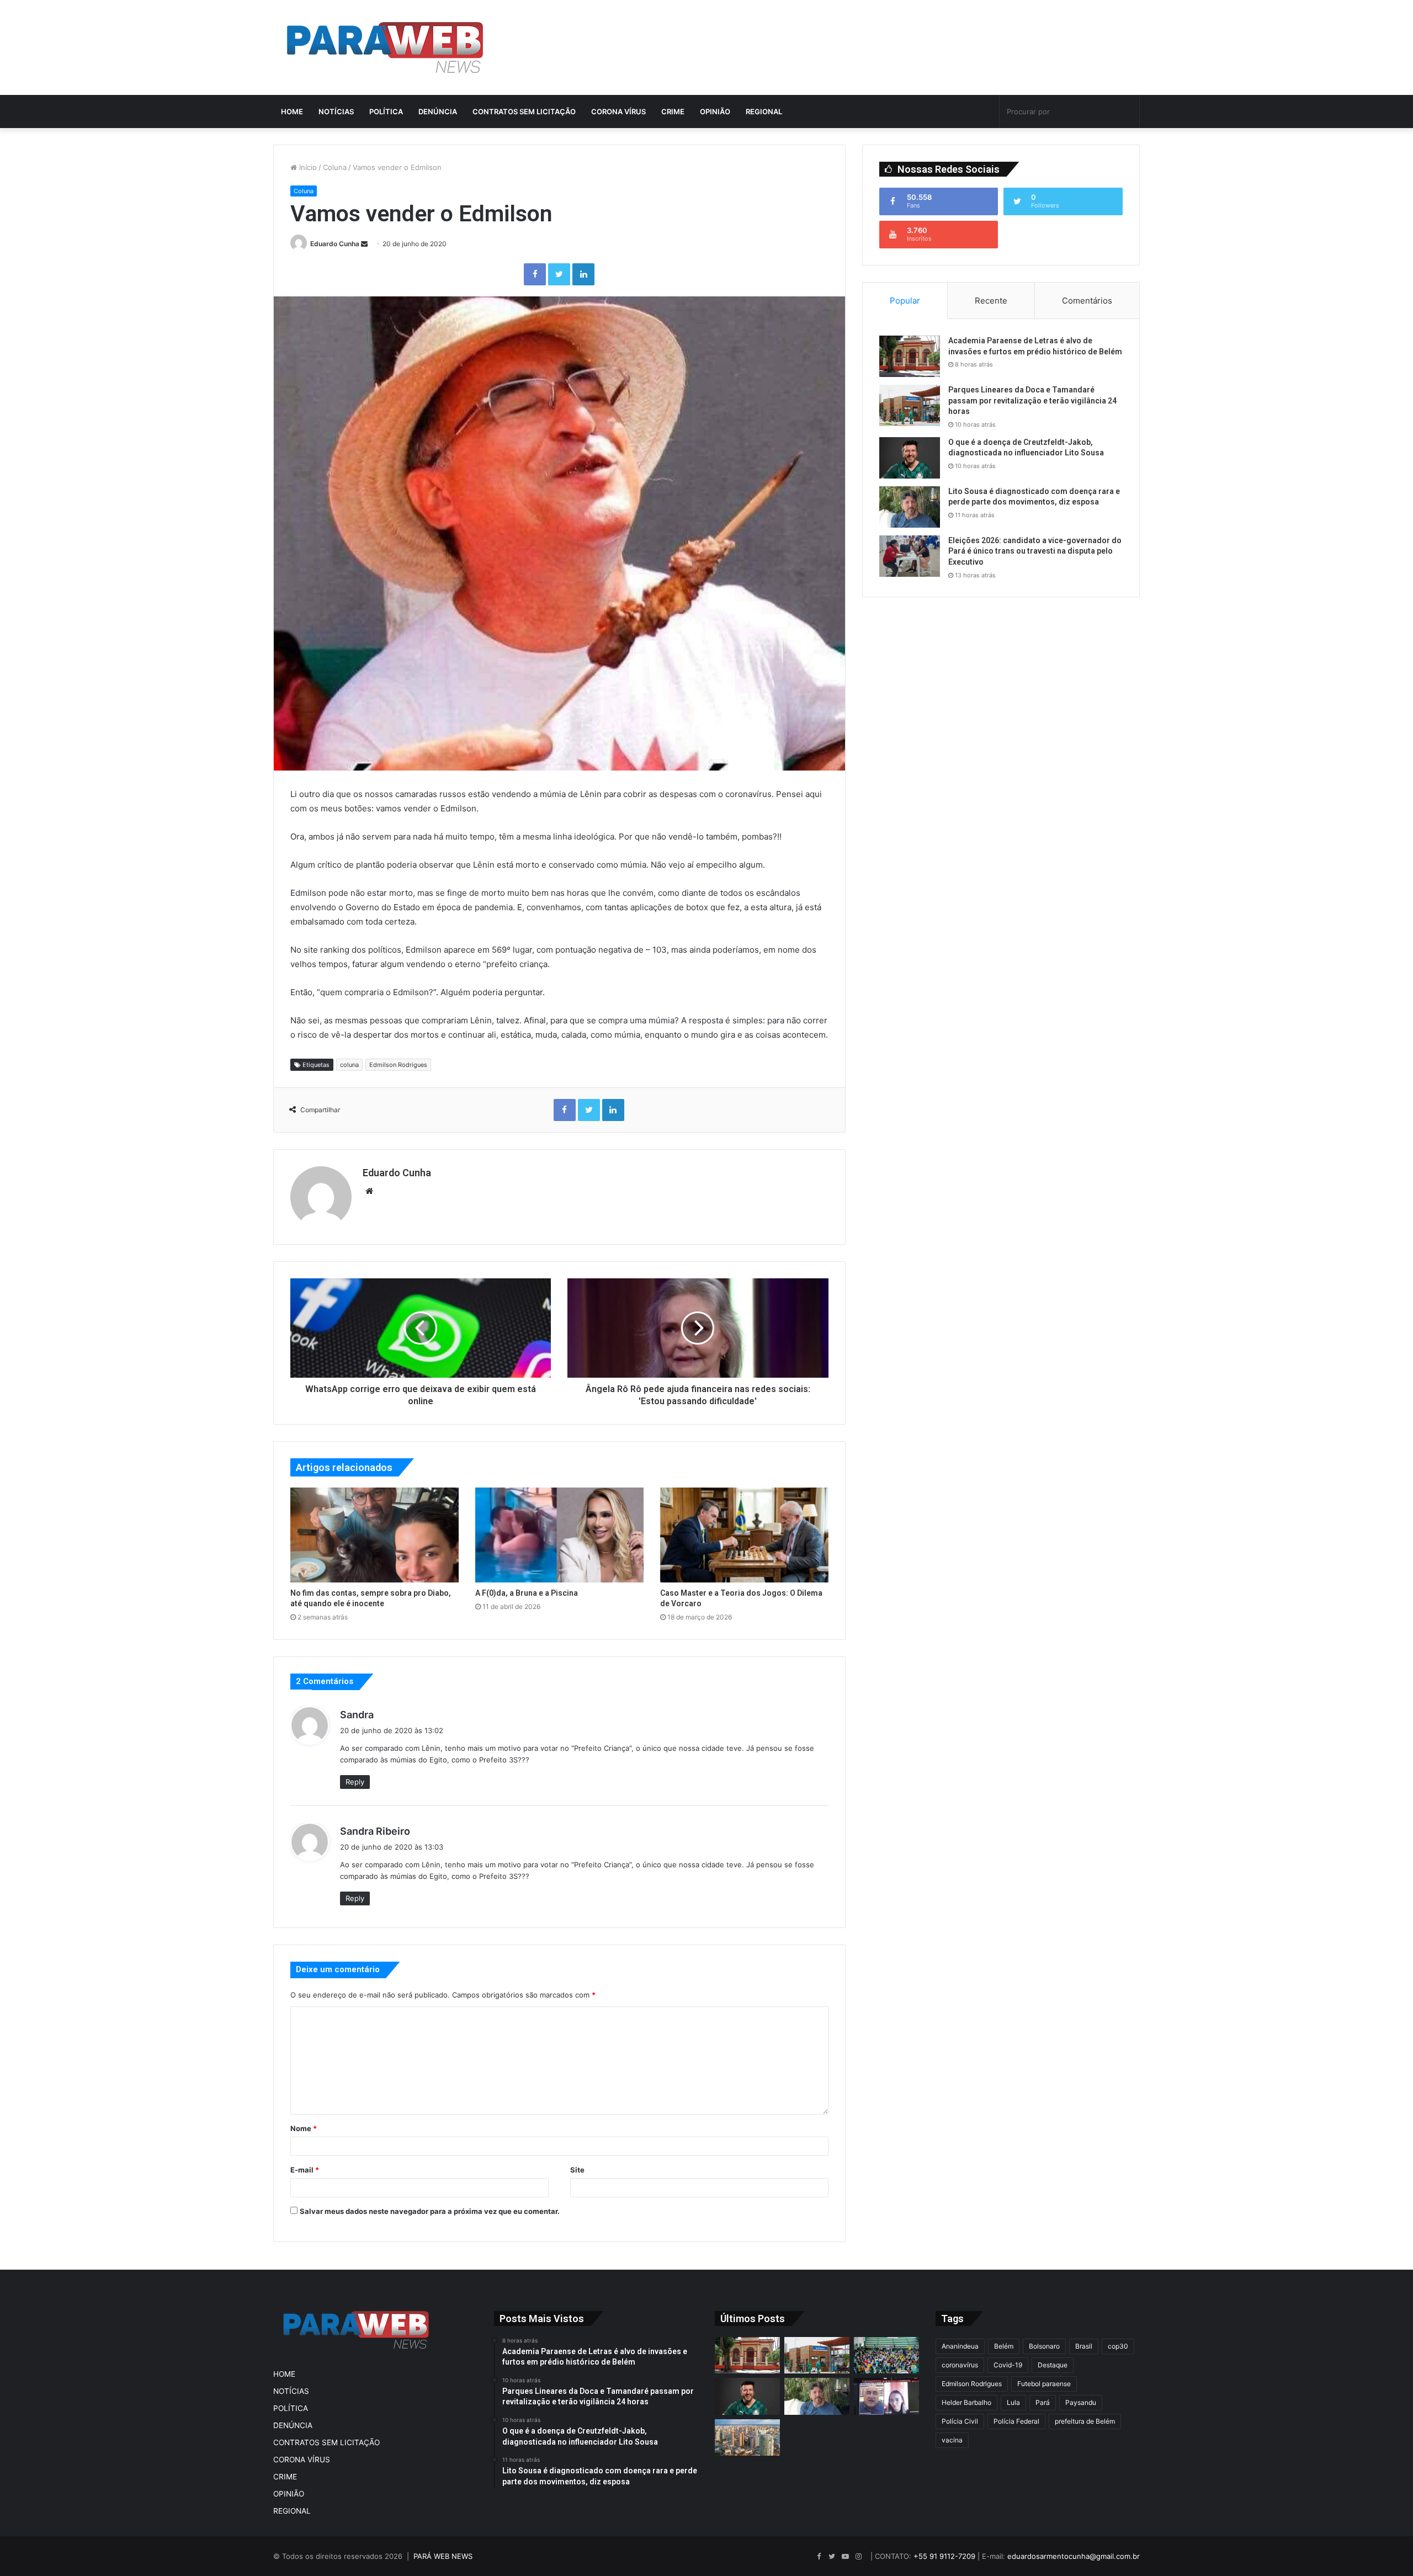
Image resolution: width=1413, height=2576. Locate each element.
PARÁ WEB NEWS (443, 2556)
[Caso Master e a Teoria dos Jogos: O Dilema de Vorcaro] (744, 1535)
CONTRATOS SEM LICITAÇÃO (524, 111)
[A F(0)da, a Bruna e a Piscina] (559, 1535)
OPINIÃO (715, 111)
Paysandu (1081, 2402)
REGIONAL (764, 111)
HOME (292, 111)
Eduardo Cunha (335, 244)
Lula (1013, 2402)
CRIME (673, 111)
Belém (1004, 2346)
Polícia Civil (960, 2421)
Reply (355, 1782)
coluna (349, 1065)
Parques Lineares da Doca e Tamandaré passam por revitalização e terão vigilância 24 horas (1032, 400)
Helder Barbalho (966, 2402)
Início (307, 167)
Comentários (1087, 301)
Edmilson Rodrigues (398, 1065)
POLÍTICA (386, 111)
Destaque (1053, 2365)
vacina (952, 2440)
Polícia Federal (1016, 2421)
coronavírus (960, 2365)
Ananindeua (960, 2346)
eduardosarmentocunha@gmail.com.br (1074, 2556)
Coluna (335, 167)
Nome (304, 2128)
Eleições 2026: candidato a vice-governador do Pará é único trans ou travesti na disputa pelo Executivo (1035, 551)
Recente (991, 301)
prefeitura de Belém (1085, 2421)
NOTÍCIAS (336, 111)
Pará (1043, 2402)
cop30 (1118, 2346)
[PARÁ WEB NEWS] (385, 47)
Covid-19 (1008, 2365)
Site (577, 2170)
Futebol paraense (1044, 2384)
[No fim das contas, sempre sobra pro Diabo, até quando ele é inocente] (375, 1535)
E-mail (305, 2170)
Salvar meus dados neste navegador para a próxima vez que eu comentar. (430, 2211)
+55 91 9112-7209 (944, 2556)
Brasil (1084, 2346)
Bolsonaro (1044, 2346)
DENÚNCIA (438, 111)
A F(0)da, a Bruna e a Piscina (527, 1593)
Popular (905, 301)
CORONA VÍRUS (618, 111)
